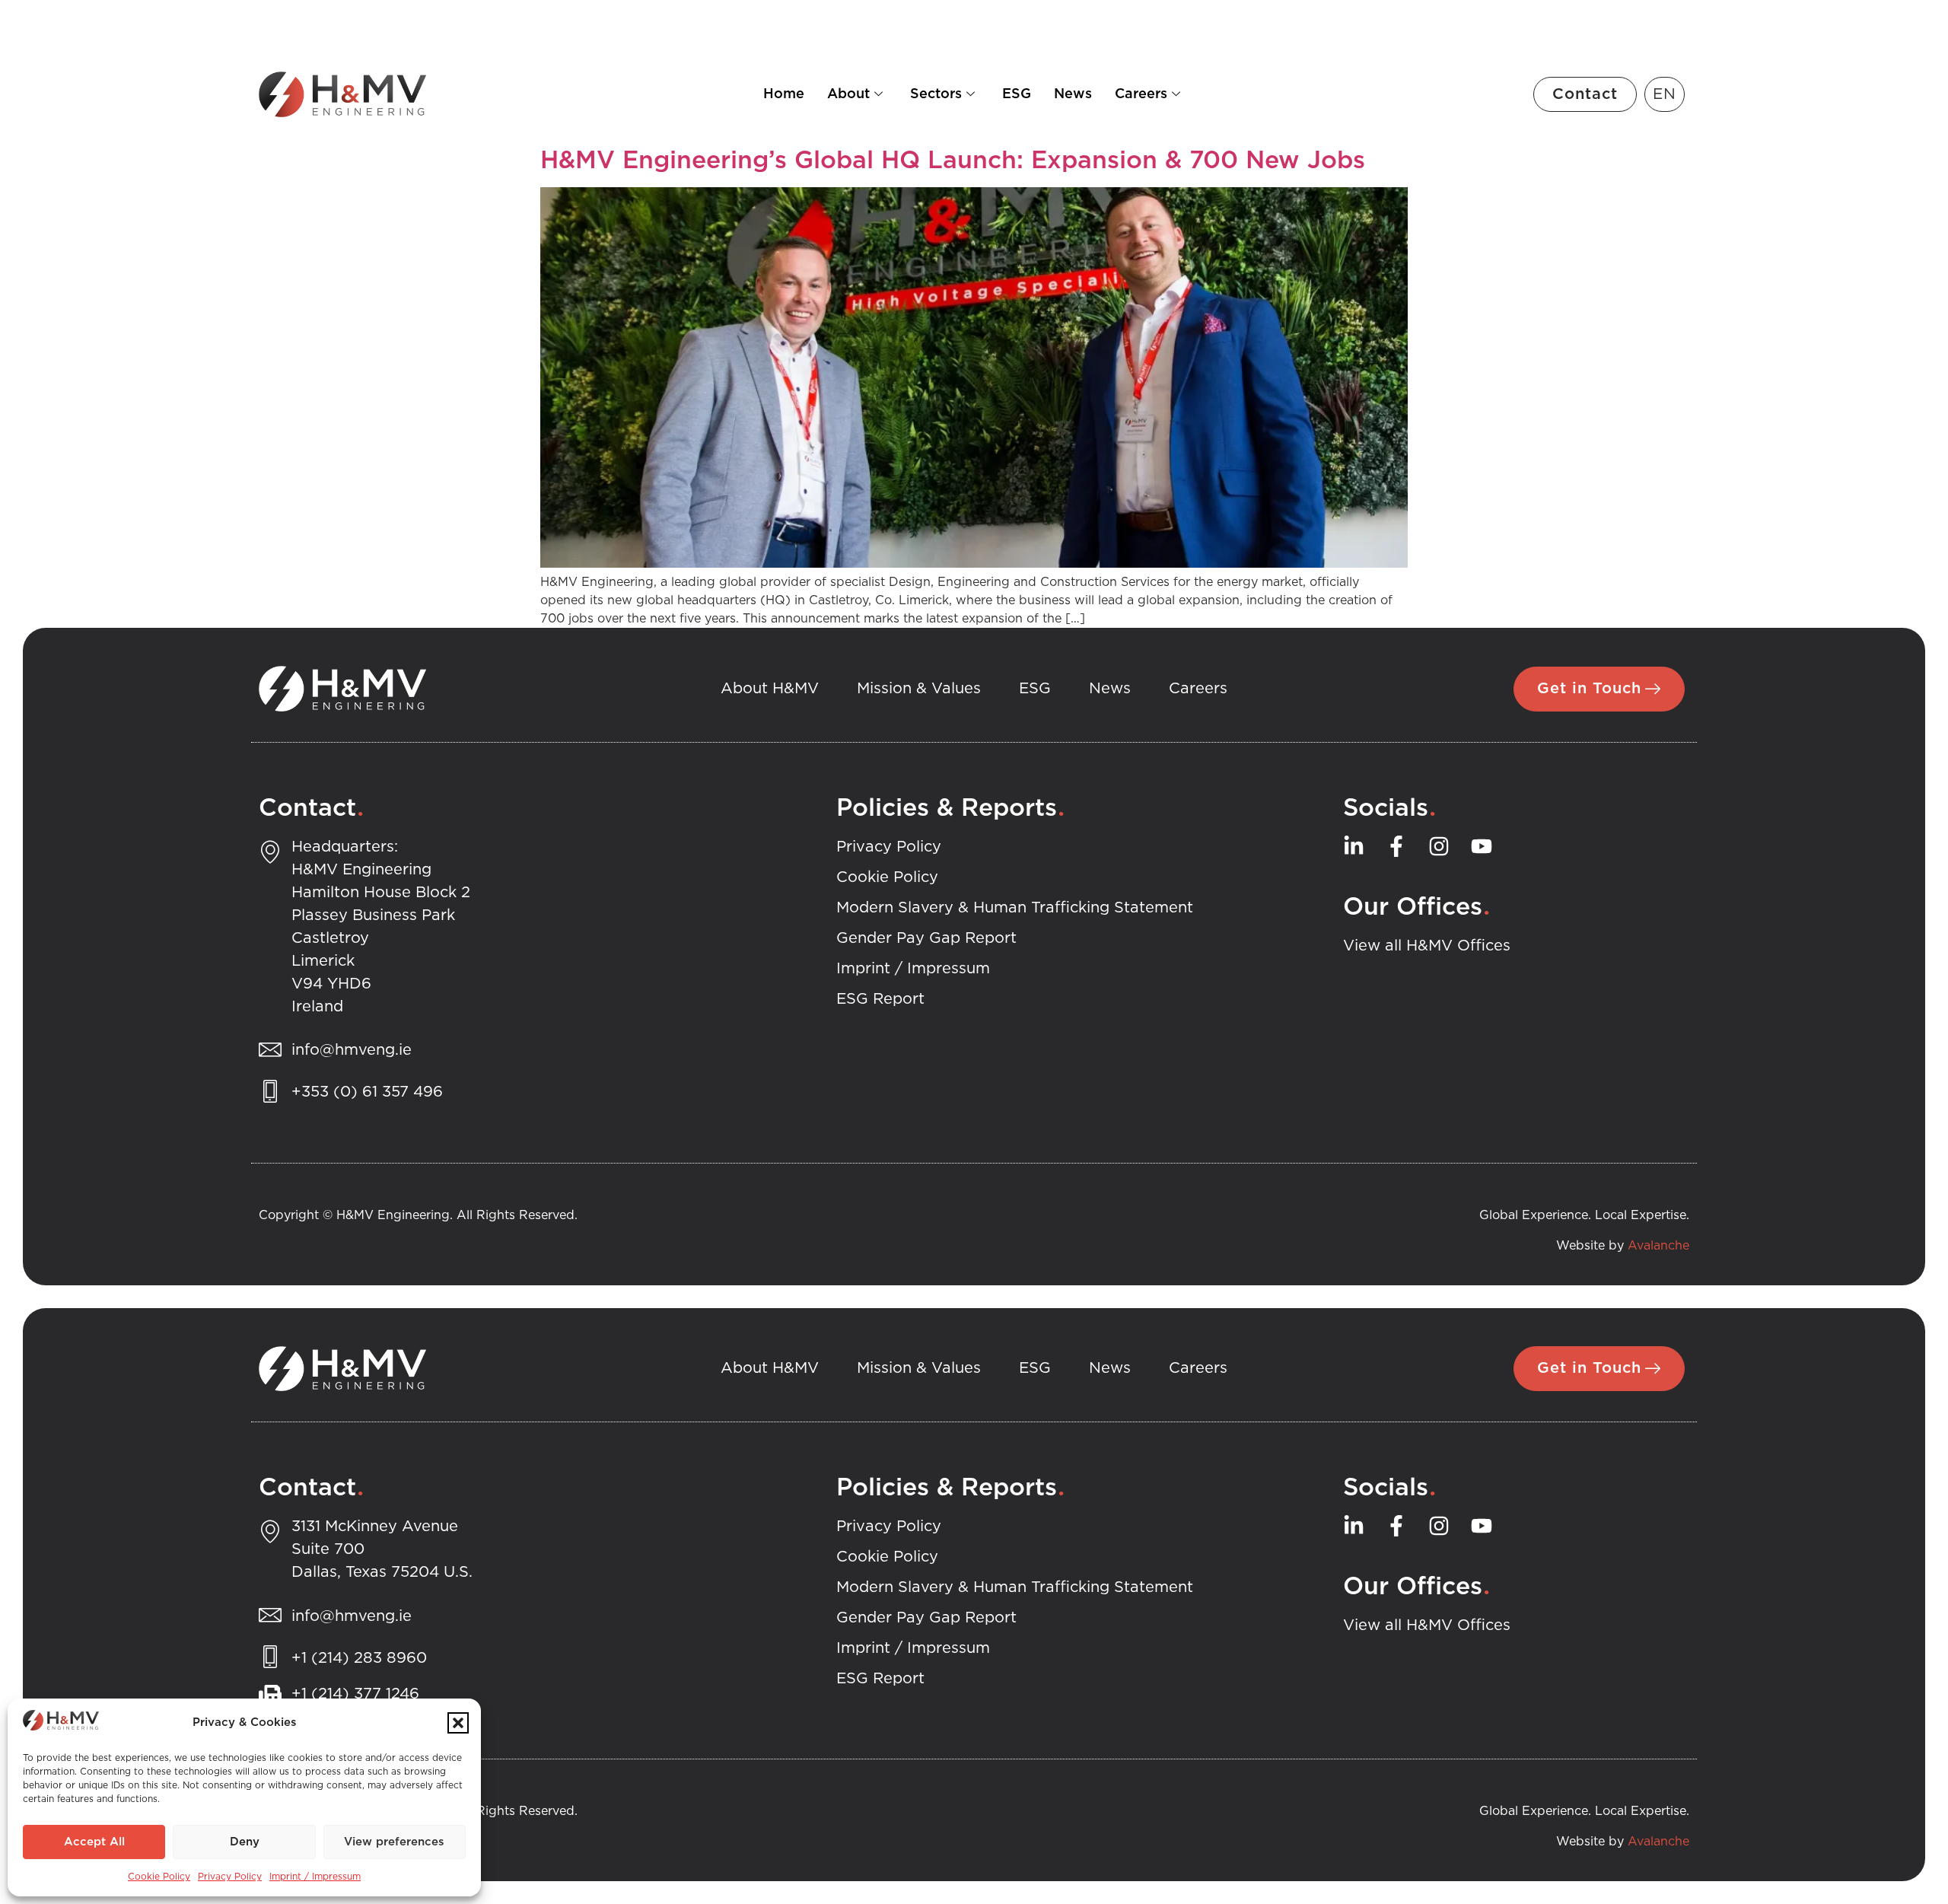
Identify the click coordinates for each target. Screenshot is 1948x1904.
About (848, 94)
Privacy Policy (230, 1877)
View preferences (394, 1842)
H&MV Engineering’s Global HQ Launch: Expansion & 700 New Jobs (953, 161)
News (1073, 94)
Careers (1141, 94)
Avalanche (1658, 1246)
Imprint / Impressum (315, 1877)
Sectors (936, 94)
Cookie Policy (159, 1877)
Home (784, 94)
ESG (1017, 94)
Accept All (94, 1842)
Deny (245, 1842)
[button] (458, 1723)
